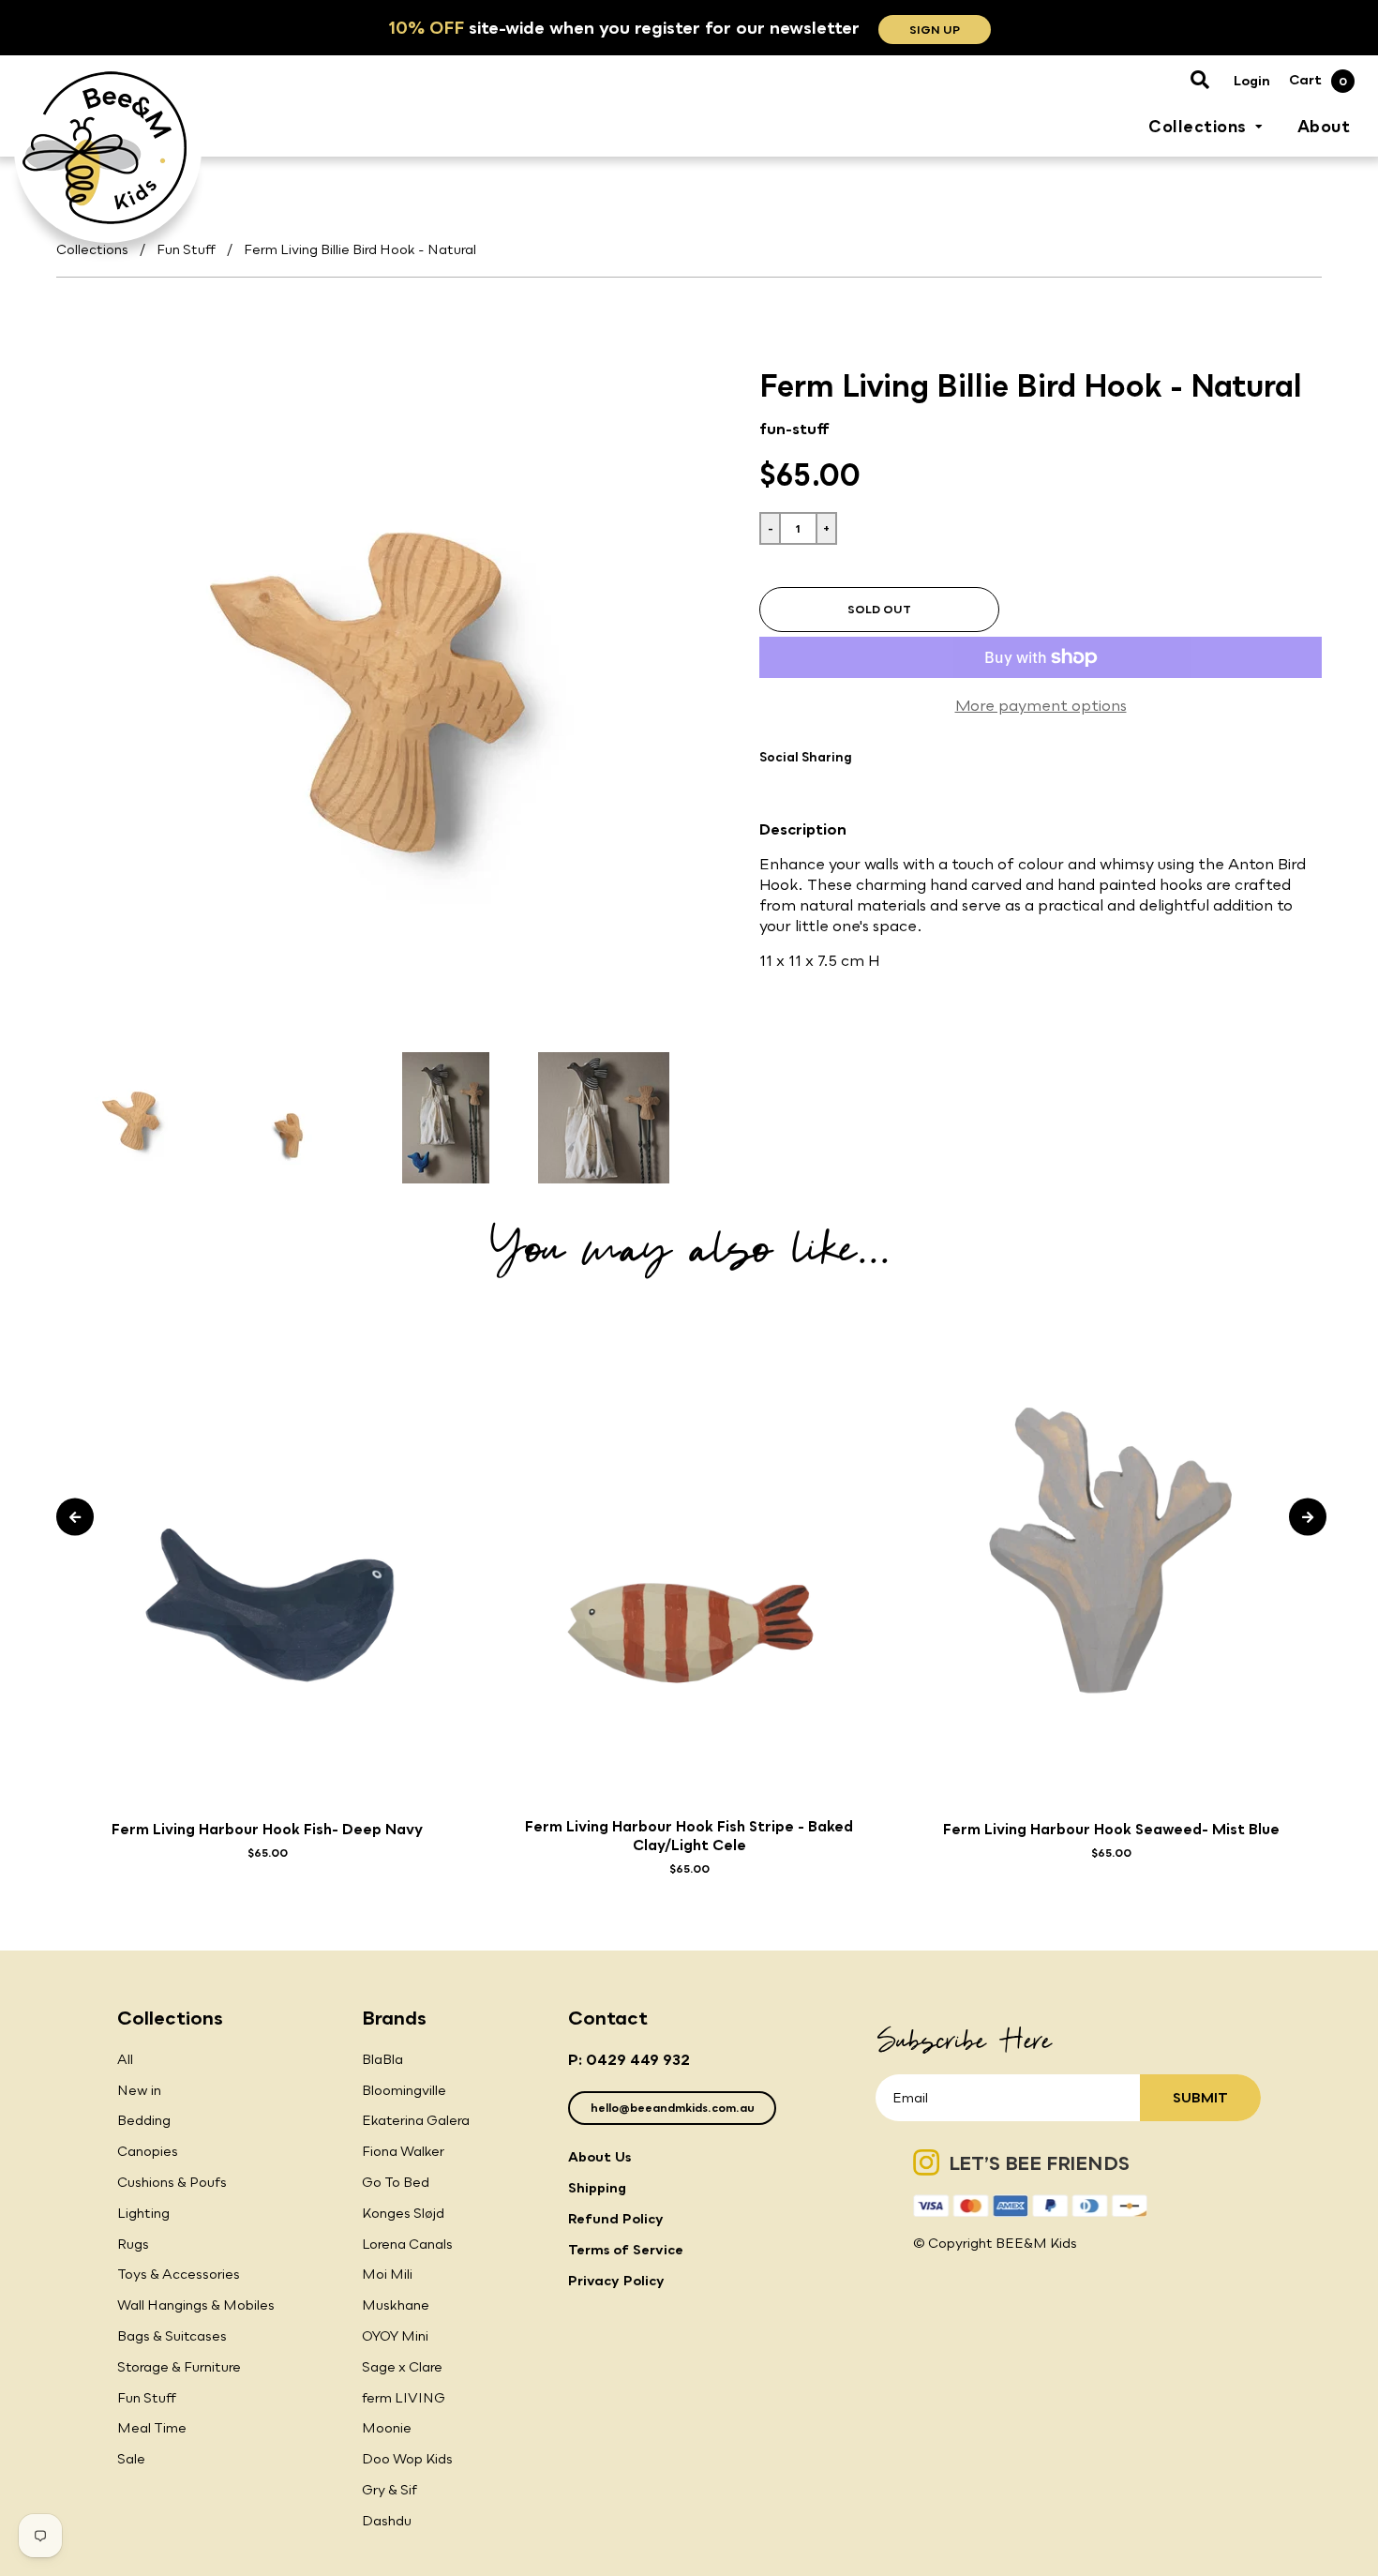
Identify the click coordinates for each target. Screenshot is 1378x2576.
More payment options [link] (1041, 705)
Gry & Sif (389, 2489)
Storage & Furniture (179, 2366)
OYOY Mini (395, 2335)
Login (1252, 80)
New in (139, 2090)
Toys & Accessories (179, 2274)
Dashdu (387, 2520)
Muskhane (396, 2305)
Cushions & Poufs (172, 2182)
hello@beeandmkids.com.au (673, 2108)
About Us (599, 2156)
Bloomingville (404, 2090)
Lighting (143, 2213)
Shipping (597, 2187)
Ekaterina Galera (416, 2120)
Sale (131, 2458)
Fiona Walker (403, 2151)
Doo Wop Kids (407, 2458)
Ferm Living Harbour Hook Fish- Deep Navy (267, 1829)
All (125, 2059)
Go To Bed (396, 2182)
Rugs (133, 2244)
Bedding (144, 2120)
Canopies (148, 2151)
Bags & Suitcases (172, 2335)
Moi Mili (387, 2274)
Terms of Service (626, 2249)
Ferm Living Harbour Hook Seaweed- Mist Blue (1111, 1829)
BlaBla (382, 2059)
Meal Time (152, 2427)
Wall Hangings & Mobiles (196, 2305)
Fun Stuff (186, 249)
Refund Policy (616, 2218)
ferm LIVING (404, 2397)
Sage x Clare (402, 2366)
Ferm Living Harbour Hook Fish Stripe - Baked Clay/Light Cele (689, 1835)
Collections (92, 249)
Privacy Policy (616, 2280)
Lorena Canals (407, 2244)
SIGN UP (935, 30)
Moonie (387, 2427)
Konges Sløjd (403, 2213)
